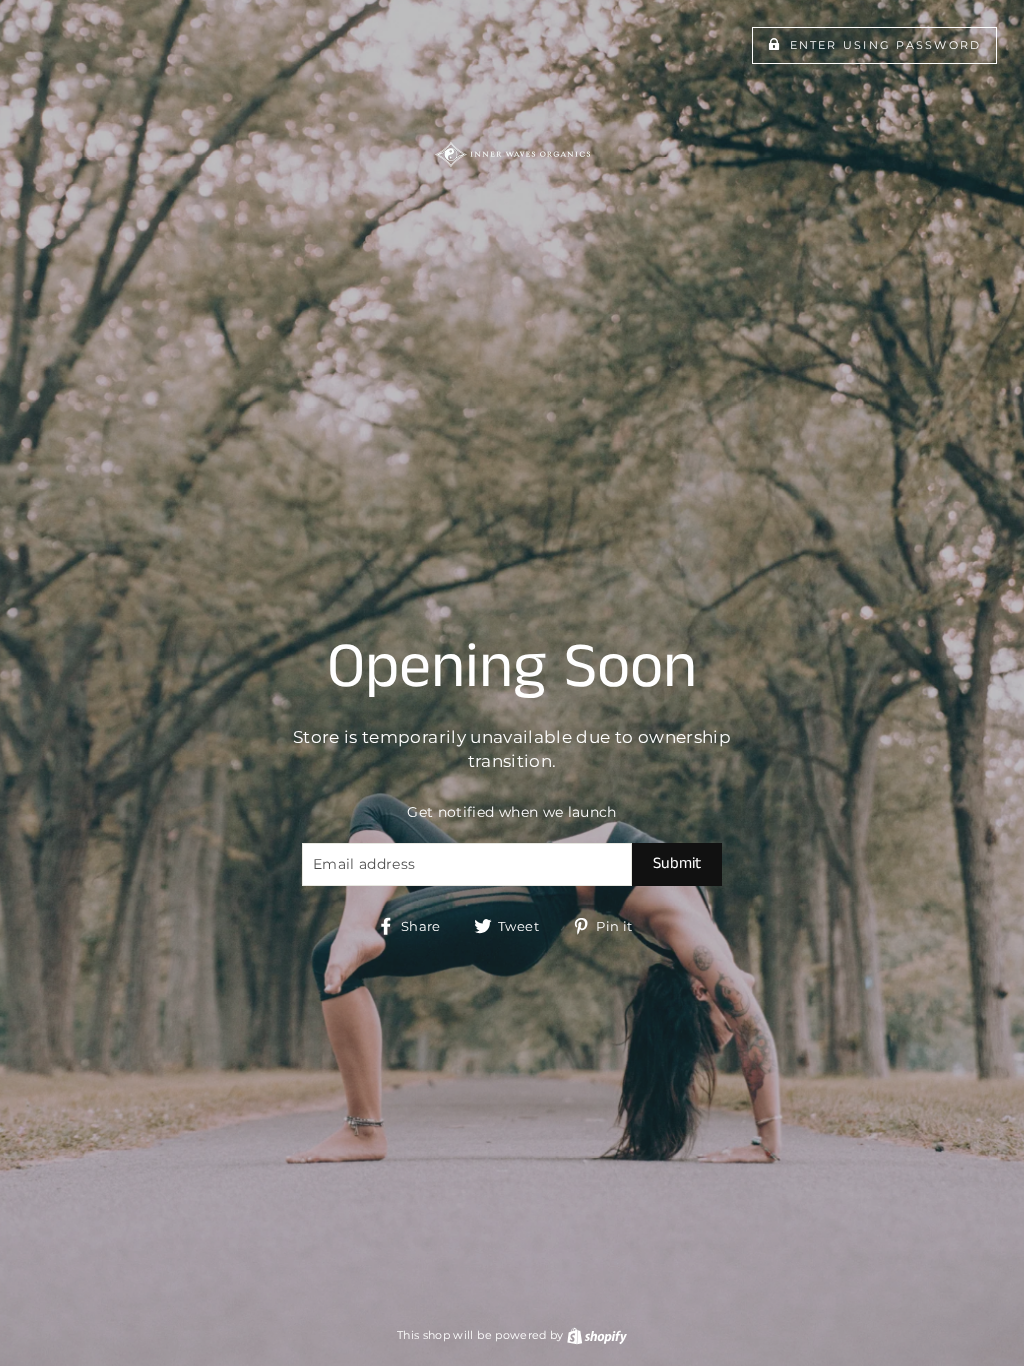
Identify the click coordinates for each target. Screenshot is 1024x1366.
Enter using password (886, 45)
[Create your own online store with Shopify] (597, 1335)
